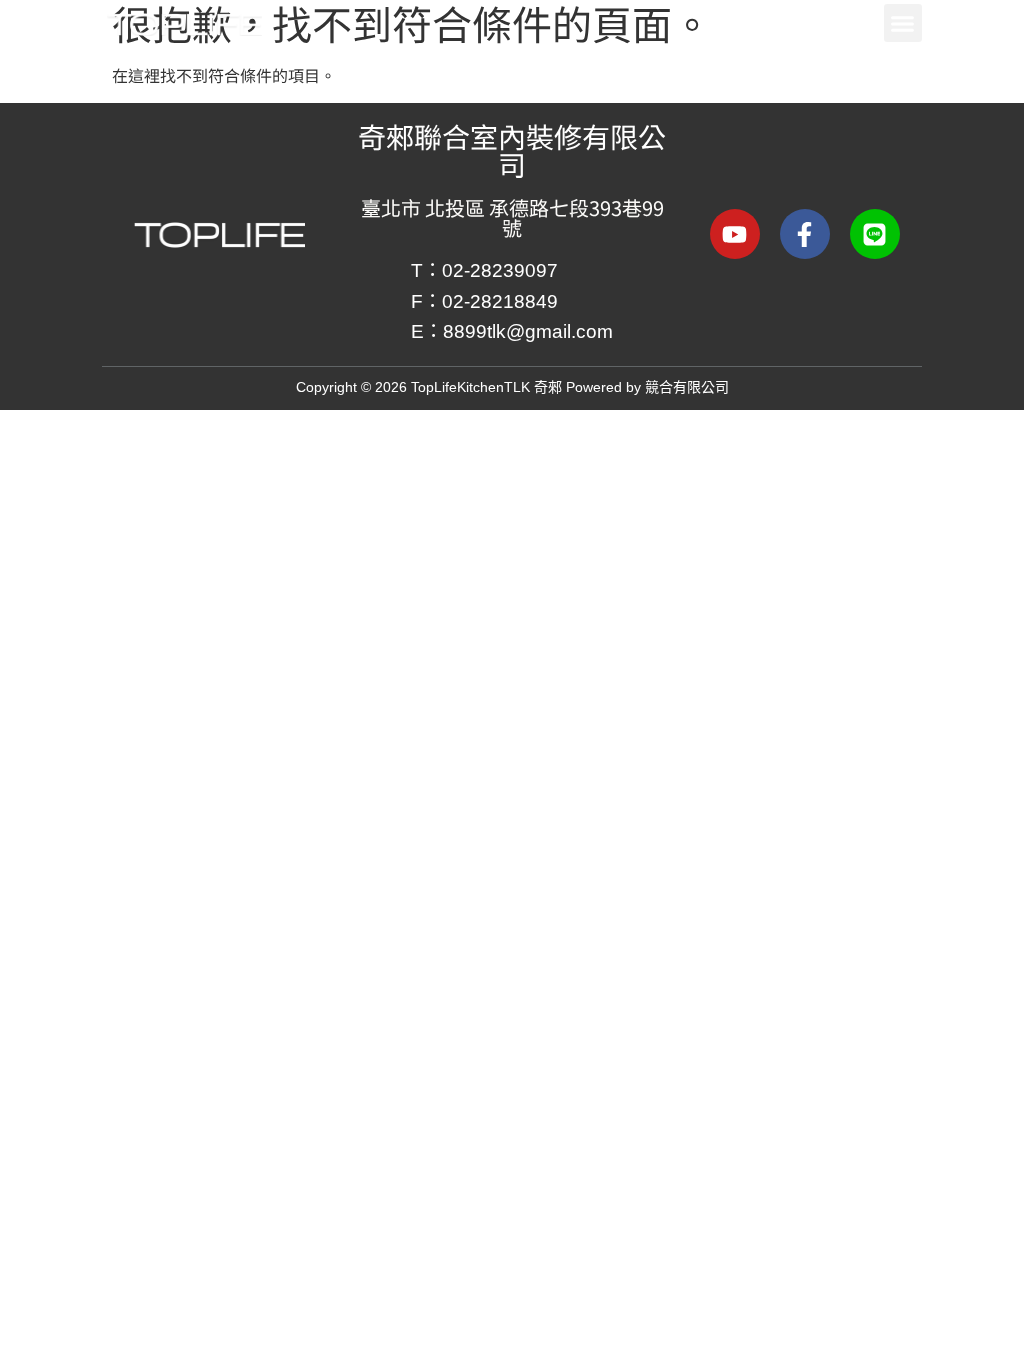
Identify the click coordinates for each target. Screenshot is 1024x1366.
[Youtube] (735, 234)
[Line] (875, 234)
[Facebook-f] (805, 234)
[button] (903, 23)
